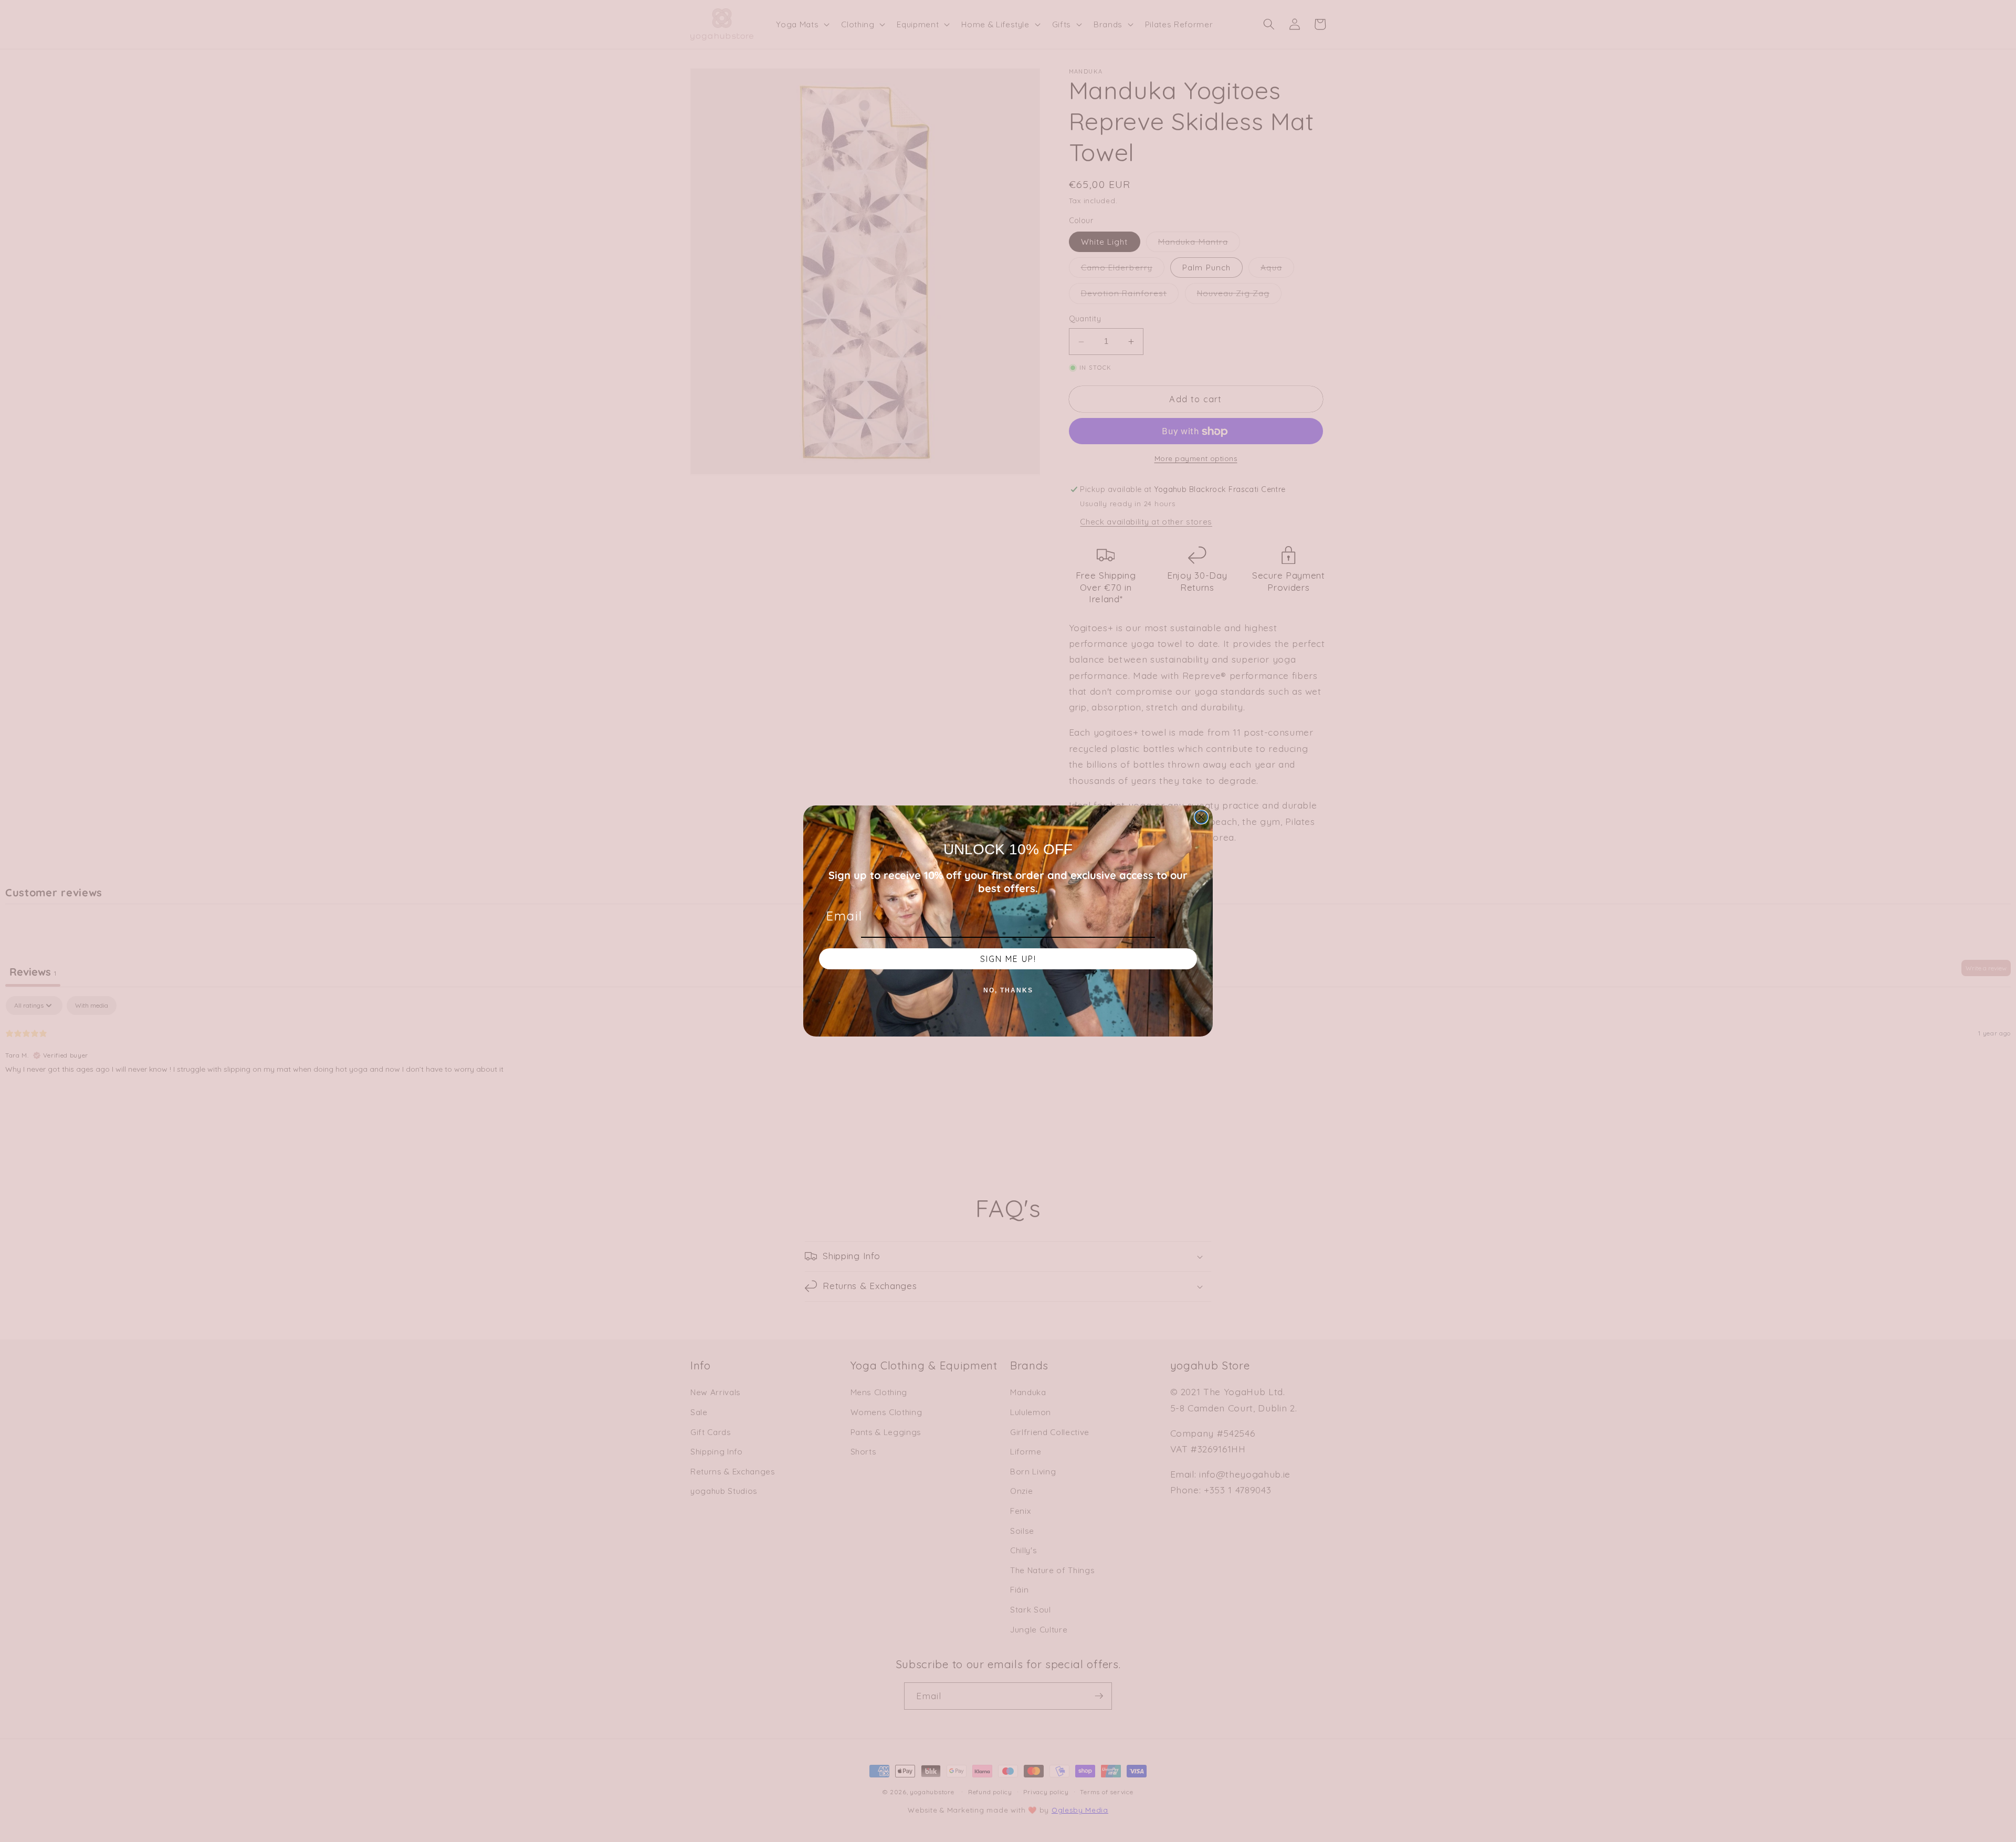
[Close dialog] (1201, 817)
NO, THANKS (1008, 990)
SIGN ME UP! (1008, 959)
